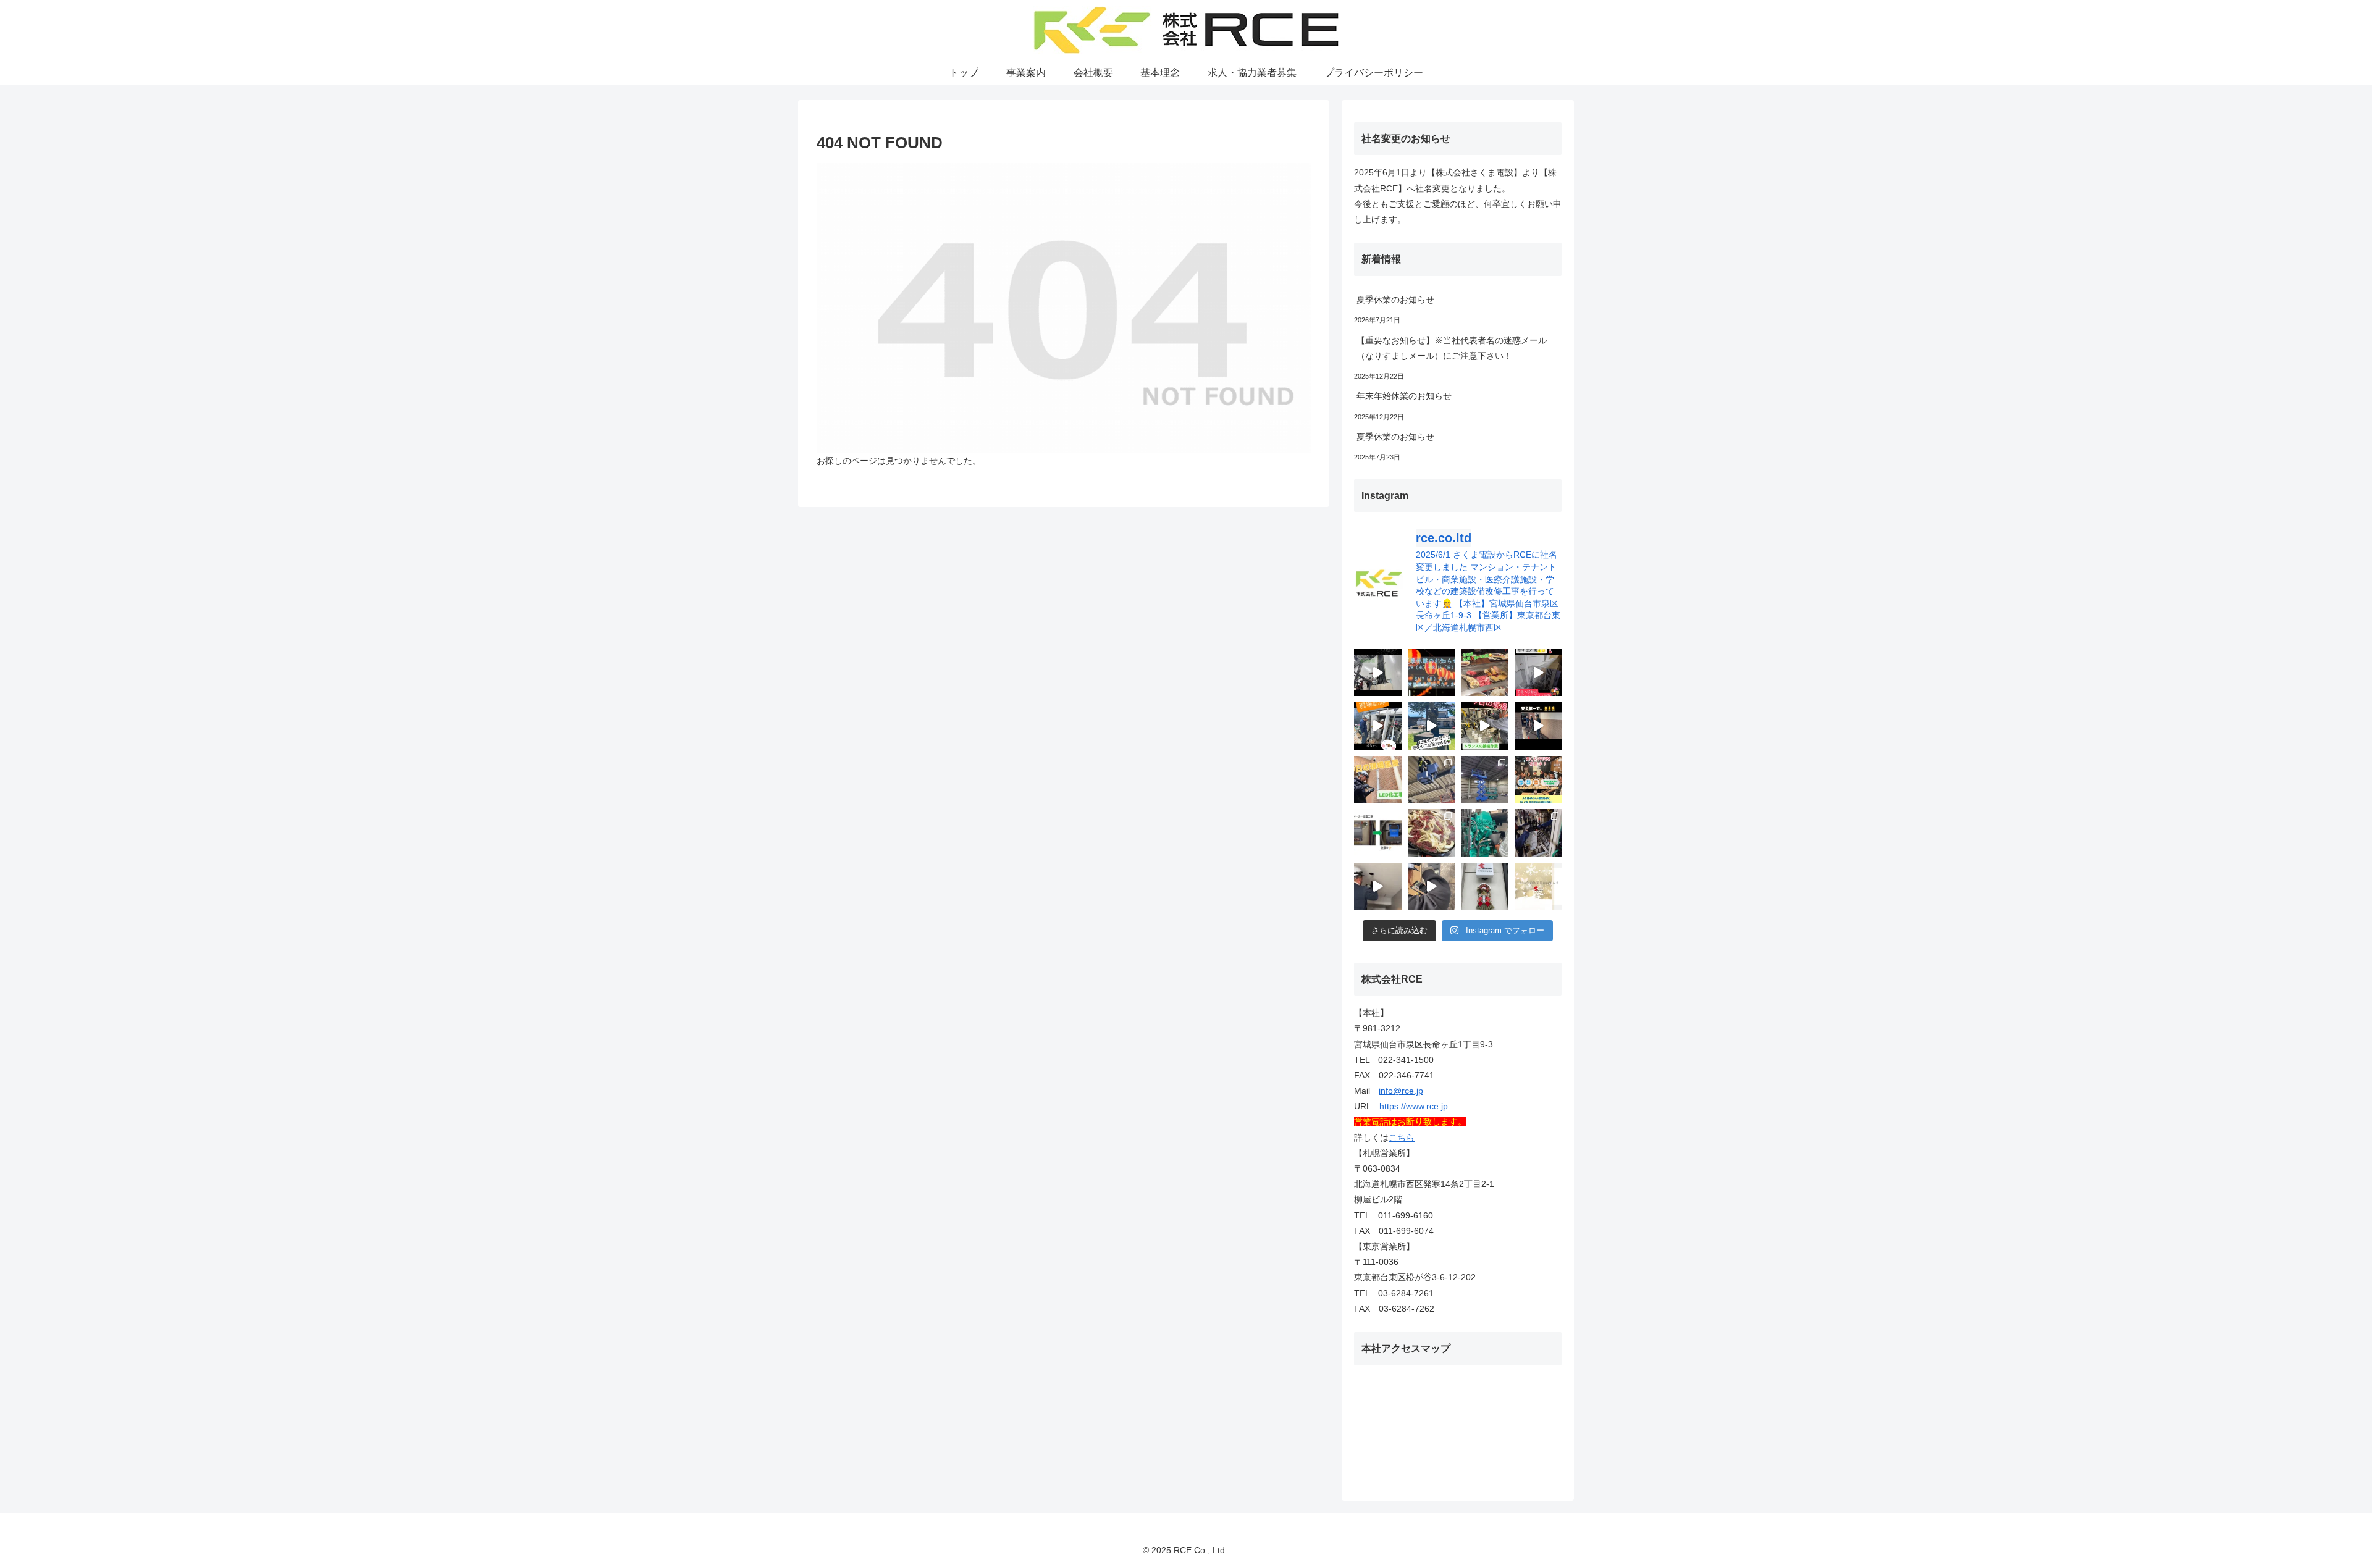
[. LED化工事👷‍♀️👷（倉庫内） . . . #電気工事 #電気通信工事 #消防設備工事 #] (1432, 780)
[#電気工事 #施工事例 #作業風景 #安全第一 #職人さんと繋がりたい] (1378, 726)
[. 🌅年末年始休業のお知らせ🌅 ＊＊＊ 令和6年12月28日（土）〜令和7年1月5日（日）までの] (1538, 887)
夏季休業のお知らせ (1395, 300)
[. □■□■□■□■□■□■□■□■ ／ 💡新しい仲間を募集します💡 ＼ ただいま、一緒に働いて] (1538, 780)
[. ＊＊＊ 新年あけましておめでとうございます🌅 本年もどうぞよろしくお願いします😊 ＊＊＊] (1485, 887)
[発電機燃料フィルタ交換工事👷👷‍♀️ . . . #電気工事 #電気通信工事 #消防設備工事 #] (1485, 833)
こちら (1402, 1138)
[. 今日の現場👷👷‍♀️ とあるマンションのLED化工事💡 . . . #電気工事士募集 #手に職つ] (1378, 780)
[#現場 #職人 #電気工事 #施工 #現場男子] (1538, 726)
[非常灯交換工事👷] (1378, 887)
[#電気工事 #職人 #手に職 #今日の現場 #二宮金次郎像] (1432, 726)
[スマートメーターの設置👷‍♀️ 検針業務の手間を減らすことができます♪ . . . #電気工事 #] (1378, 833)
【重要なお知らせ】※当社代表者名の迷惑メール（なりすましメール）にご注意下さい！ (1452, 348)
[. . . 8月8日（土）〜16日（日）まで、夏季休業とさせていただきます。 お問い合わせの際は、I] (1432, 673)
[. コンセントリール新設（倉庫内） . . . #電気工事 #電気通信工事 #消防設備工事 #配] (1485, 780)
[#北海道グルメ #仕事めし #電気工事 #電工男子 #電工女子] (1485, 673)
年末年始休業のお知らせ (1404, 396)
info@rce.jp (1401, 1091)
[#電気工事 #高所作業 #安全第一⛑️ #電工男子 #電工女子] (1378, 673)
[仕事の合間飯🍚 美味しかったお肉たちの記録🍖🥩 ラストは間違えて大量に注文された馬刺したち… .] (1432, 833)
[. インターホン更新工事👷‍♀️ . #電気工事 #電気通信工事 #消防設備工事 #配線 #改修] (1432, 887)
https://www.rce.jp (1414, 1106)
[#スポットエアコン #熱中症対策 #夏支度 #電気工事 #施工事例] (1538, 673)
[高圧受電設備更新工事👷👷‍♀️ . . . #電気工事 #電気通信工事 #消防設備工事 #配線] (1538, 833)
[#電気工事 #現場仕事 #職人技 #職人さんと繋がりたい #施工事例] (1485, 726)
